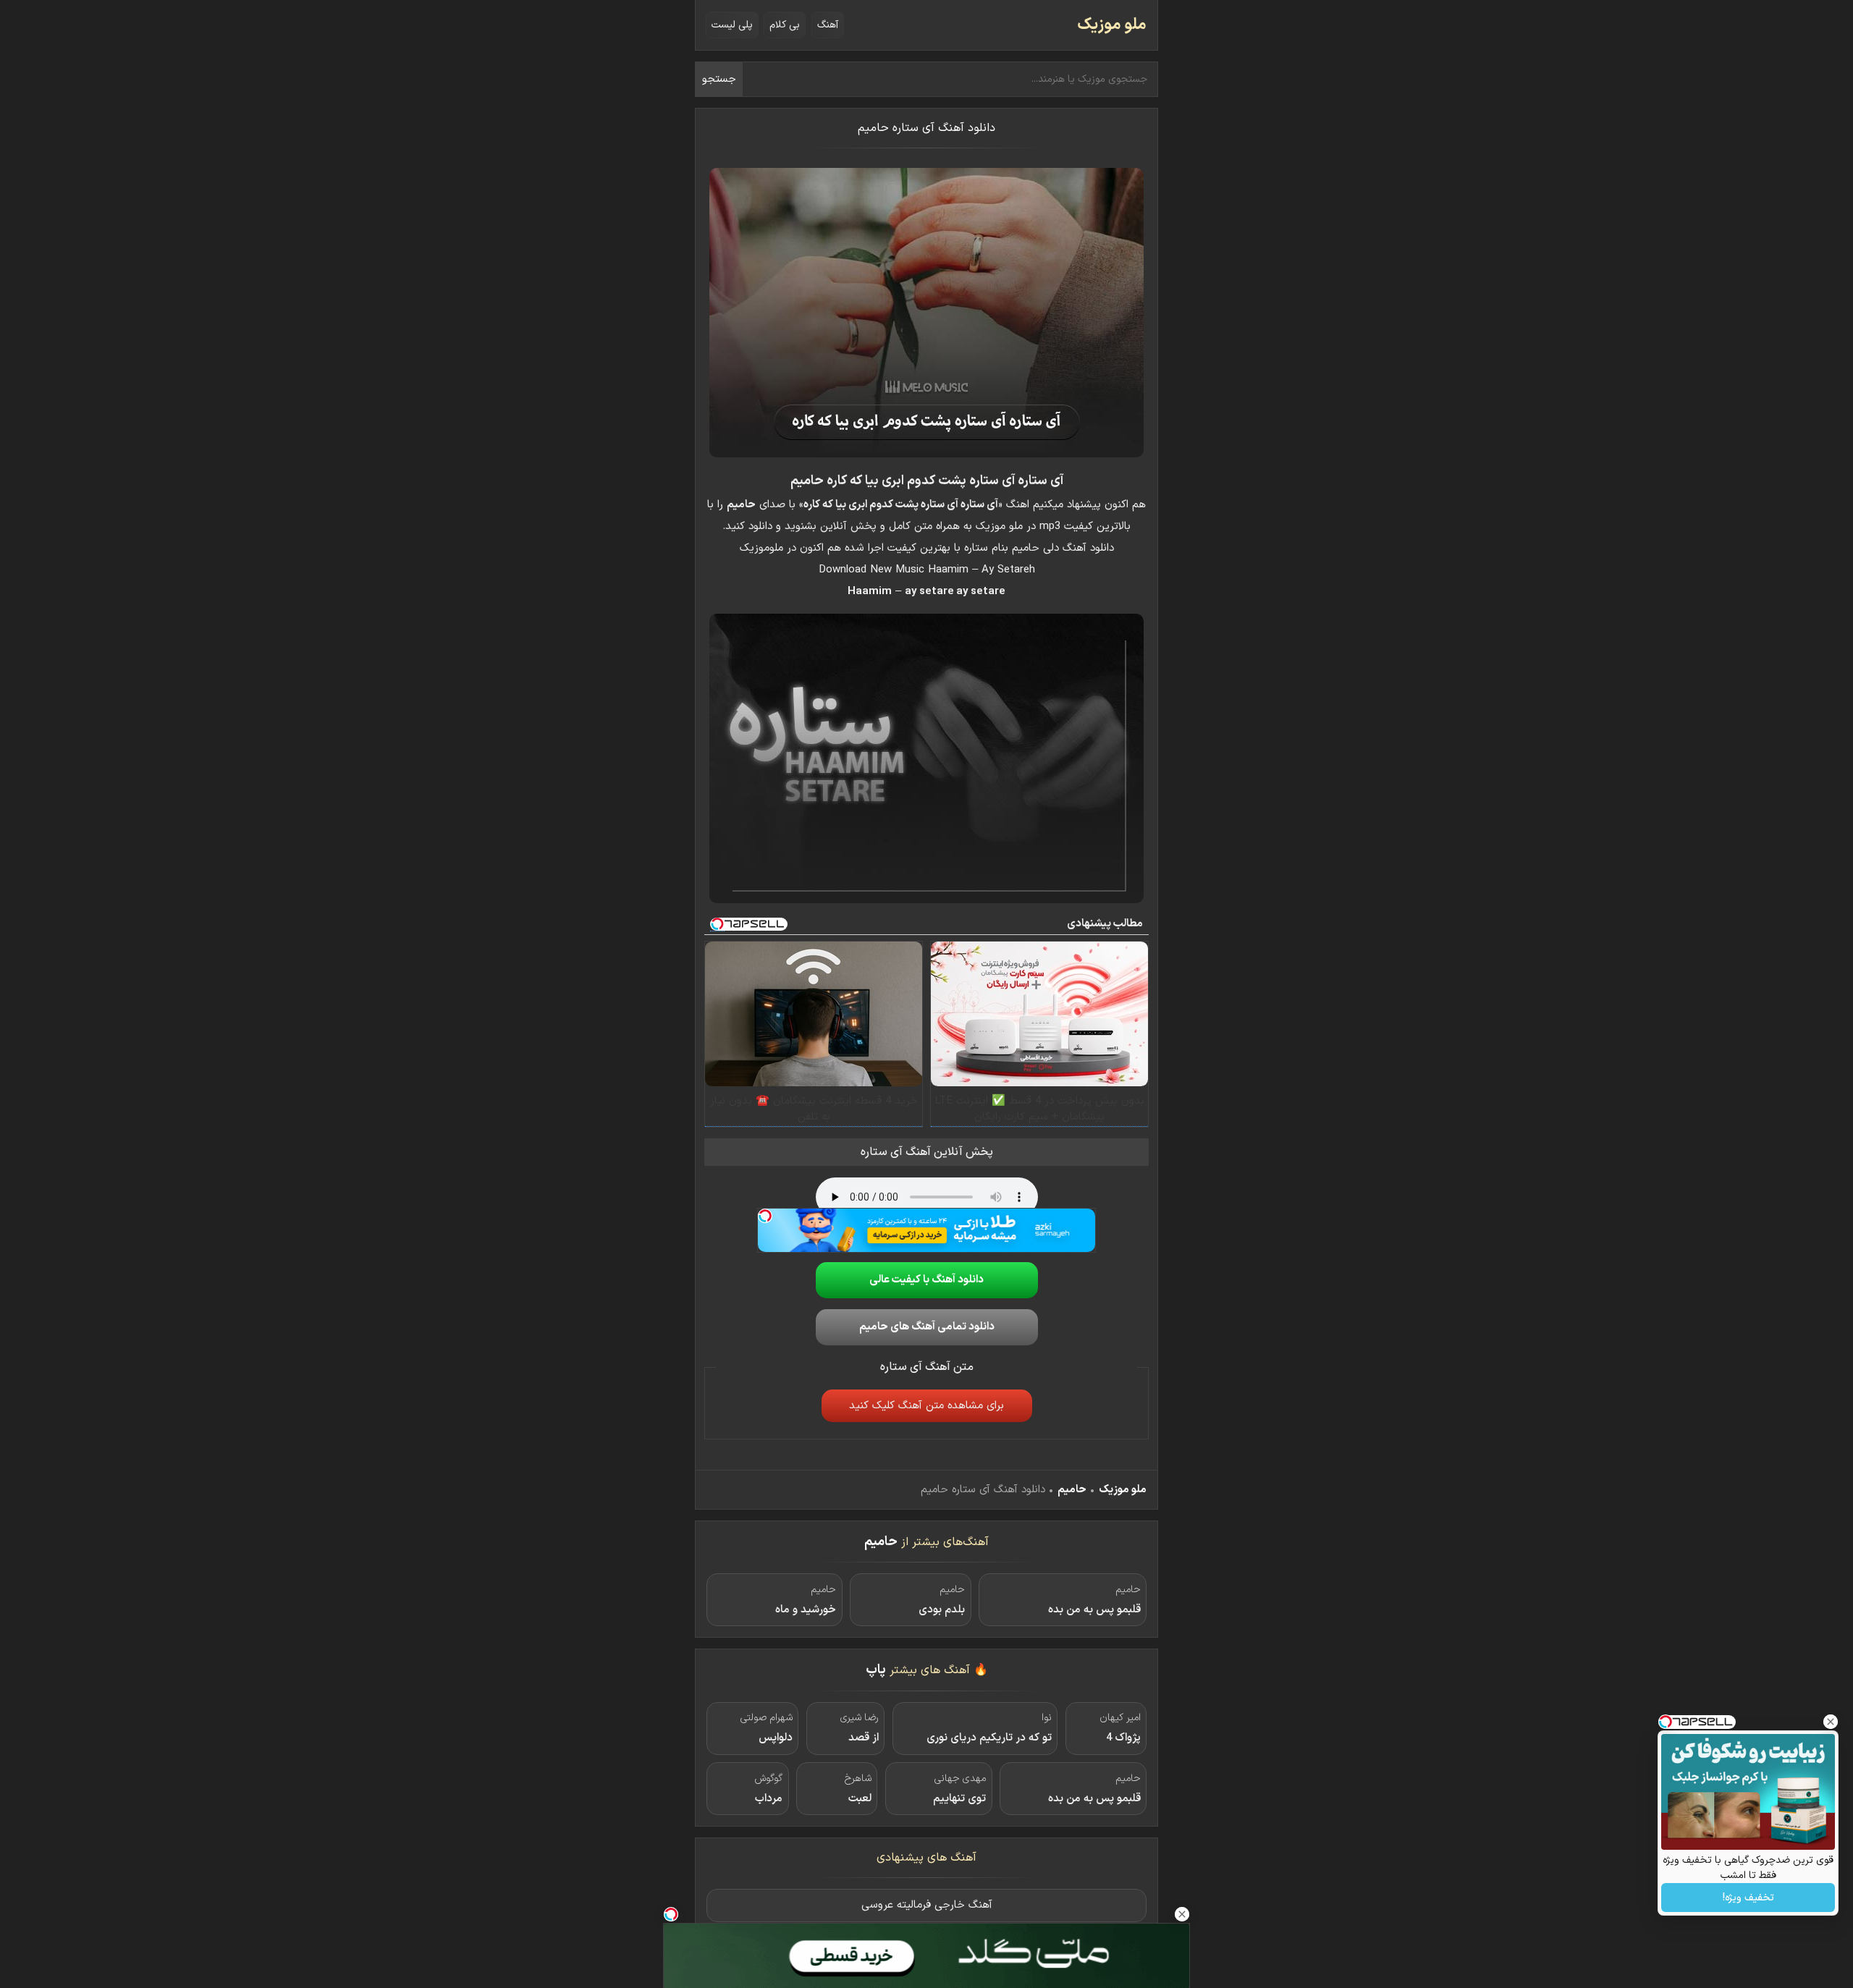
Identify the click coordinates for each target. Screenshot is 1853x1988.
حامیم (1072, 1490)
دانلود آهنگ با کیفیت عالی (926, 1280)
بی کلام (785, 25)
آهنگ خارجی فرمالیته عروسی (927, 1905)
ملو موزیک (1112, 25)
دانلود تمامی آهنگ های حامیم (927, 1327)
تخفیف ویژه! (1748, 1898)
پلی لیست (732, 25)
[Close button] (1831, 1722)
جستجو (719, 79)
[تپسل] (765, 1216)
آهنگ (828, 25)
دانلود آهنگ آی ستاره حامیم (926, 128)
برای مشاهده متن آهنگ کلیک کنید (926, 1406)
